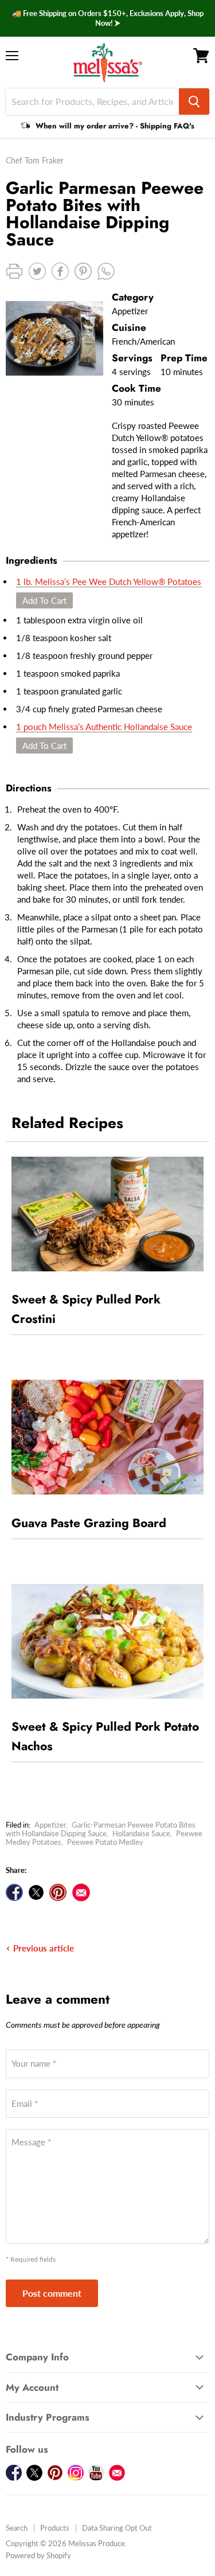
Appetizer (50, 1825)
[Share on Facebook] (14, 1892)
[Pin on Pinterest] (58, 1892)
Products (55, 2528)
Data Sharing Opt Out (117, 2528)
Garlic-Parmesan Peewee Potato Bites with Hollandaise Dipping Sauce (101, 1829)
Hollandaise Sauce (141, 1833)
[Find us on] (81, 1892)
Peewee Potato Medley (105, 1842)
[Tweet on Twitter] (36, 1892)
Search (17, 2528)
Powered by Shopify (38, 2555)
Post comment (52, 2293)
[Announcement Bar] (107, 18)
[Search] (194, 102)
